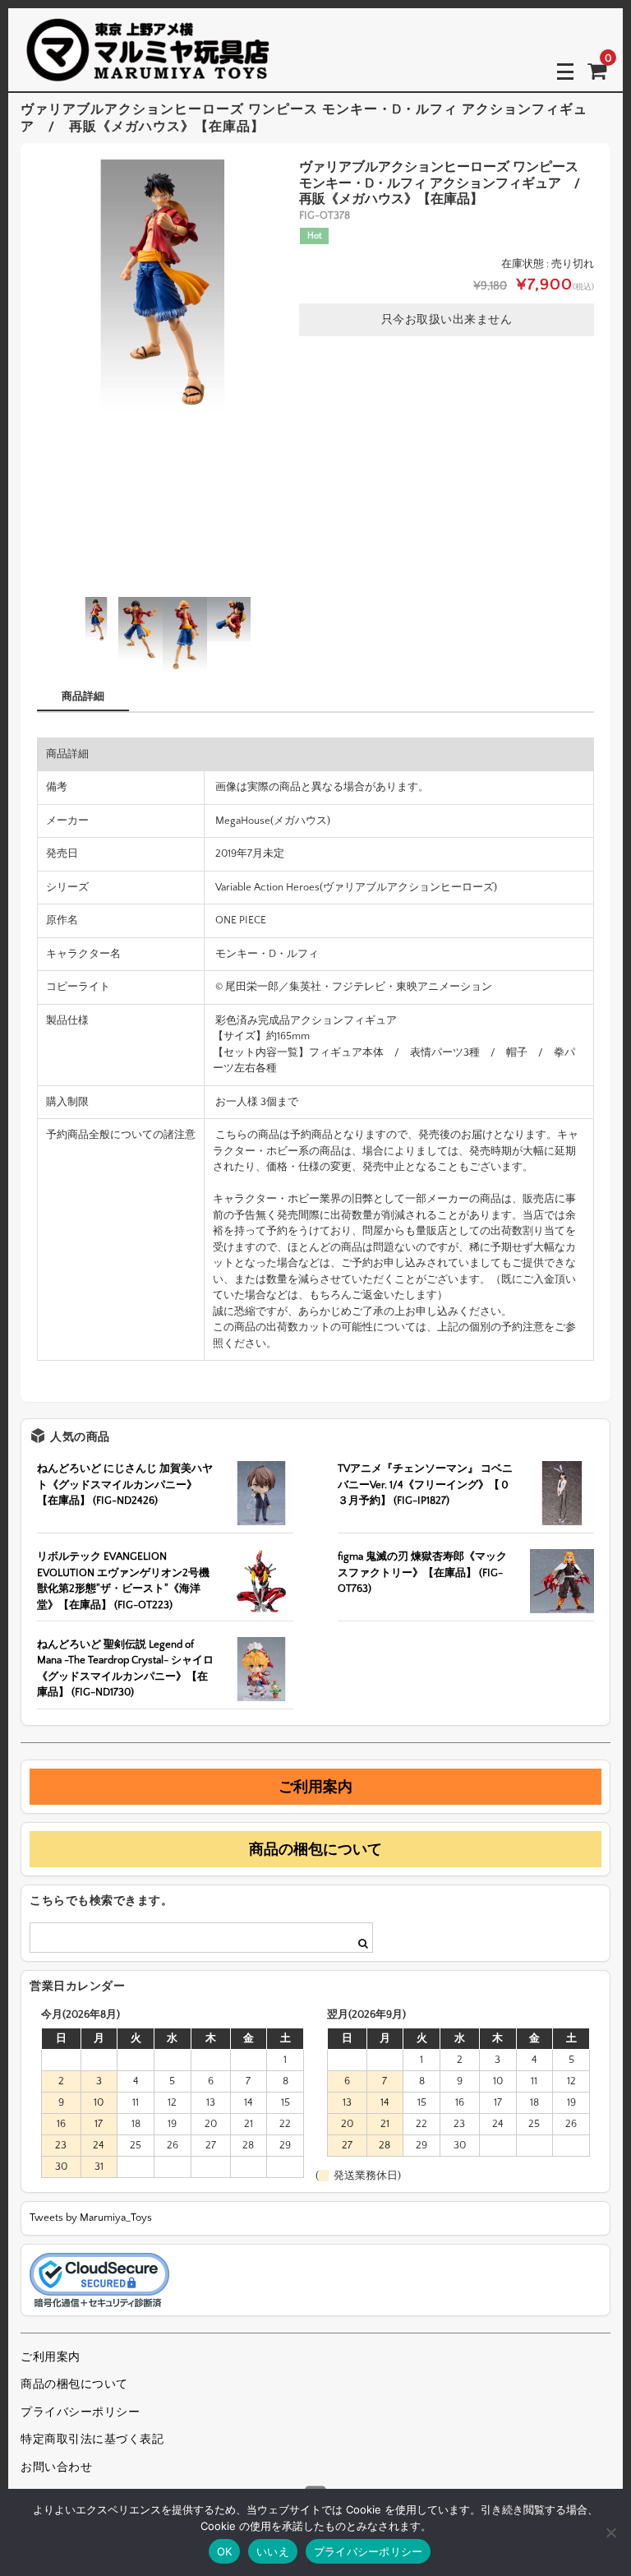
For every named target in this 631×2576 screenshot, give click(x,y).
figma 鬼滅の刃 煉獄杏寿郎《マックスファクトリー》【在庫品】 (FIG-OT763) (422, 1572)
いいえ (273, 2551)
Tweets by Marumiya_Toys (91, 2218)
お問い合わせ (56, 2467)
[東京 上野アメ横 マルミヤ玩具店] (148, 70)
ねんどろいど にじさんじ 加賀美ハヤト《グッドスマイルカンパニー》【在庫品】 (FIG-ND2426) (125, 1485)
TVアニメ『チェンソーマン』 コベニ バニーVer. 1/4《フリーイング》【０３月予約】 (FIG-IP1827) (425, 1485)
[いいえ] (610, 2532)
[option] (163, 285)
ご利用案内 (315, 1787)
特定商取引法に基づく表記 (92, 2440)
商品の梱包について (315, 1849)
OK (225, 2551)
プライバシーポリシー (80, 2412)
